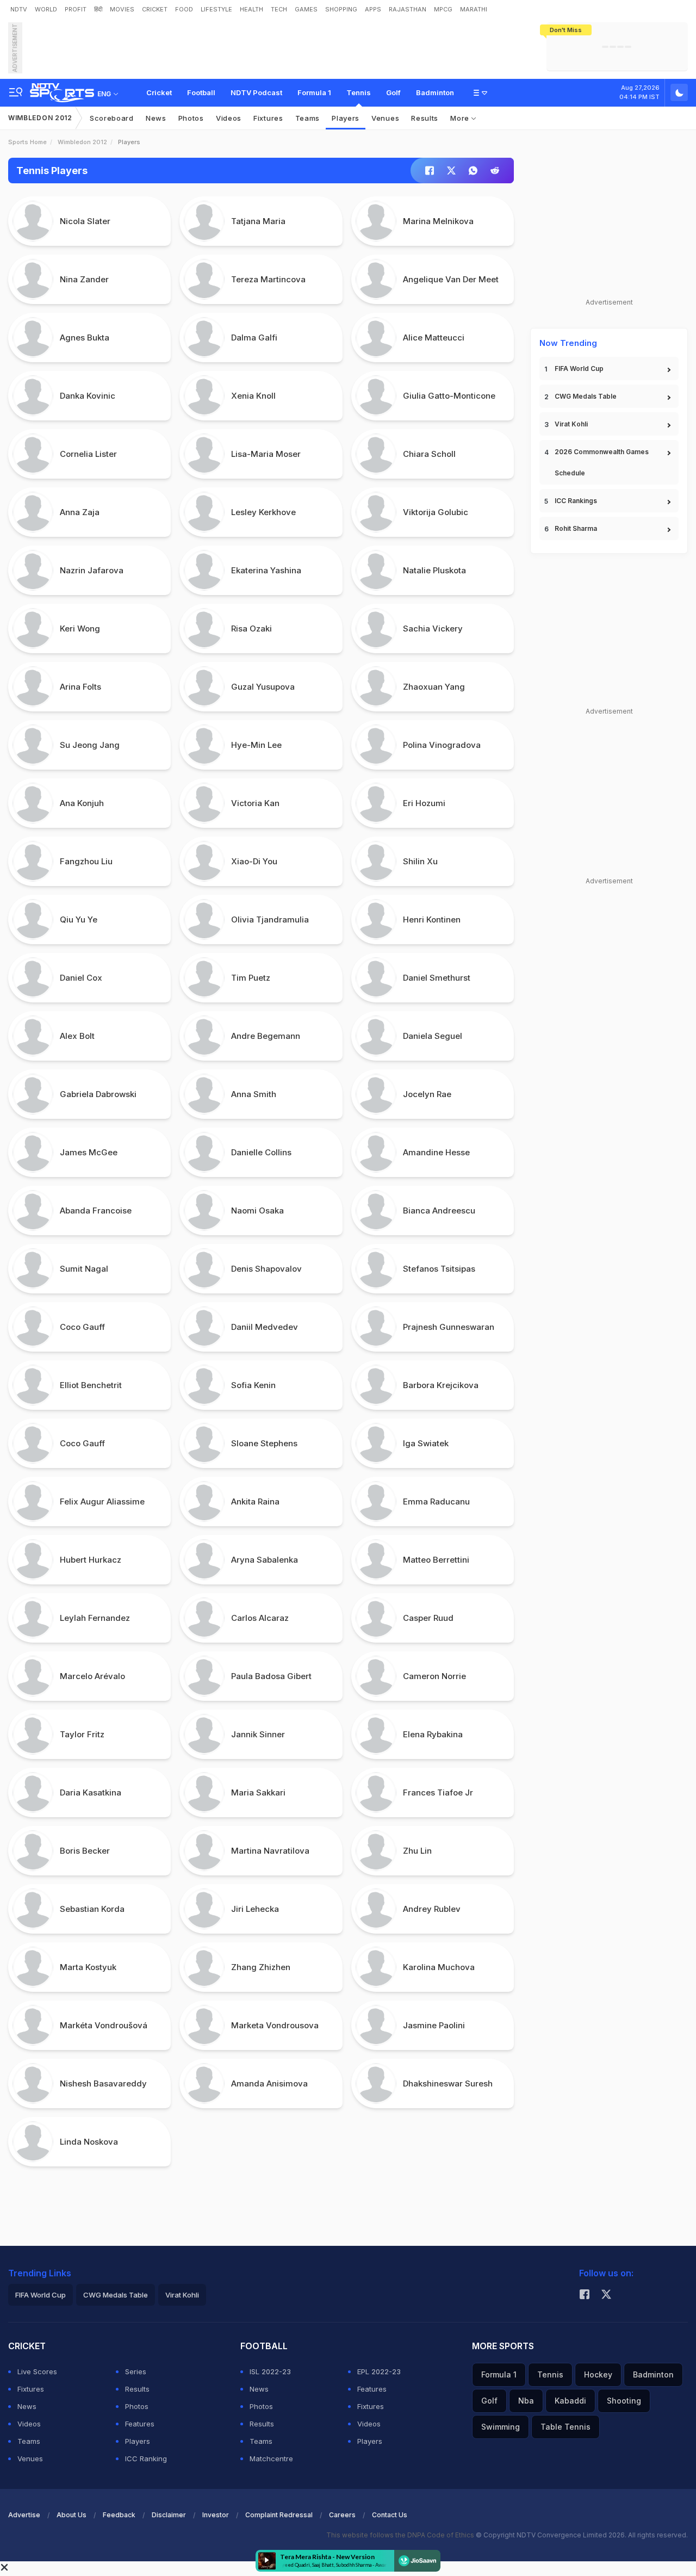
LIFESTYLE (216, 9)
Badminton (435, 92)
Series (136, 2371)
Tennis (359, 92)
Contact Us (390, 2515)
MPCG (443, 9)
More (461, 118)
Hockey (598, 2374)
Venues (385, 118)
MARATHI (474, 9)
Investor (216, 2515)
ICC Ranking (146, 2459)
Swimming (501, 2427)
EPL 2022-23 (379, 2371)
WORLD (46, 9)
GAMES (306, 9)
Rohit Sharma (576, 528)
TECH (279, 9)
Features (140, 2424)
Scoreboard (112, 118)
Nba (526, 2401)
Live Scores (37, 2371)
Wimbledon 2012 (40, 118)
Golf (393, 92)
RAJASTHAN (408, 9)
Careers (342, 2515)
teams (308, 118)
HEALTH (251, 9)
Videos (229, 118)
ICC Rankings (576, 501)
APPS (373, 9)
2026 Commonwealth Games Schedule (602, 462)
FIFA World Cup (579, 369)
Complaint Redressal (279, 2515)
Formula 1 (314, 92)
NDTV (19, 9)
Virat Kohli (571, 424)
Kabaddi (570, 2401)
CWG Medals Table (586, 396)
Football (201, 92)
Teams (29, 2441)
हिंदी (98, 9)
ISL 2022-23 (270, 2371)
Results (425, 118)
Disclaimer (169, 2515)
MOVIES (122, 9)
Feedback (119, 2515)
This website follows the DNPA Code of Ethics (401, 2535)
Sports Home (27, 142)
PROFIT (76, 9)
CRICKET (155, 9)
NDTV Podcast (256, 92)
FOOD (184, 9)
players (346, 118)
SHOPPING (341, 9)
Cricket (159, 92)
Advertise (24, 2515)
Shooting (624, 2401)
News (156, 118)
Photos (191, 118)
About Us (72, 2515)
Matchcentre (271, 2459)
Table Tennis (565, 2427)
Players (138, 2441)
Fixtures (268, 118)
